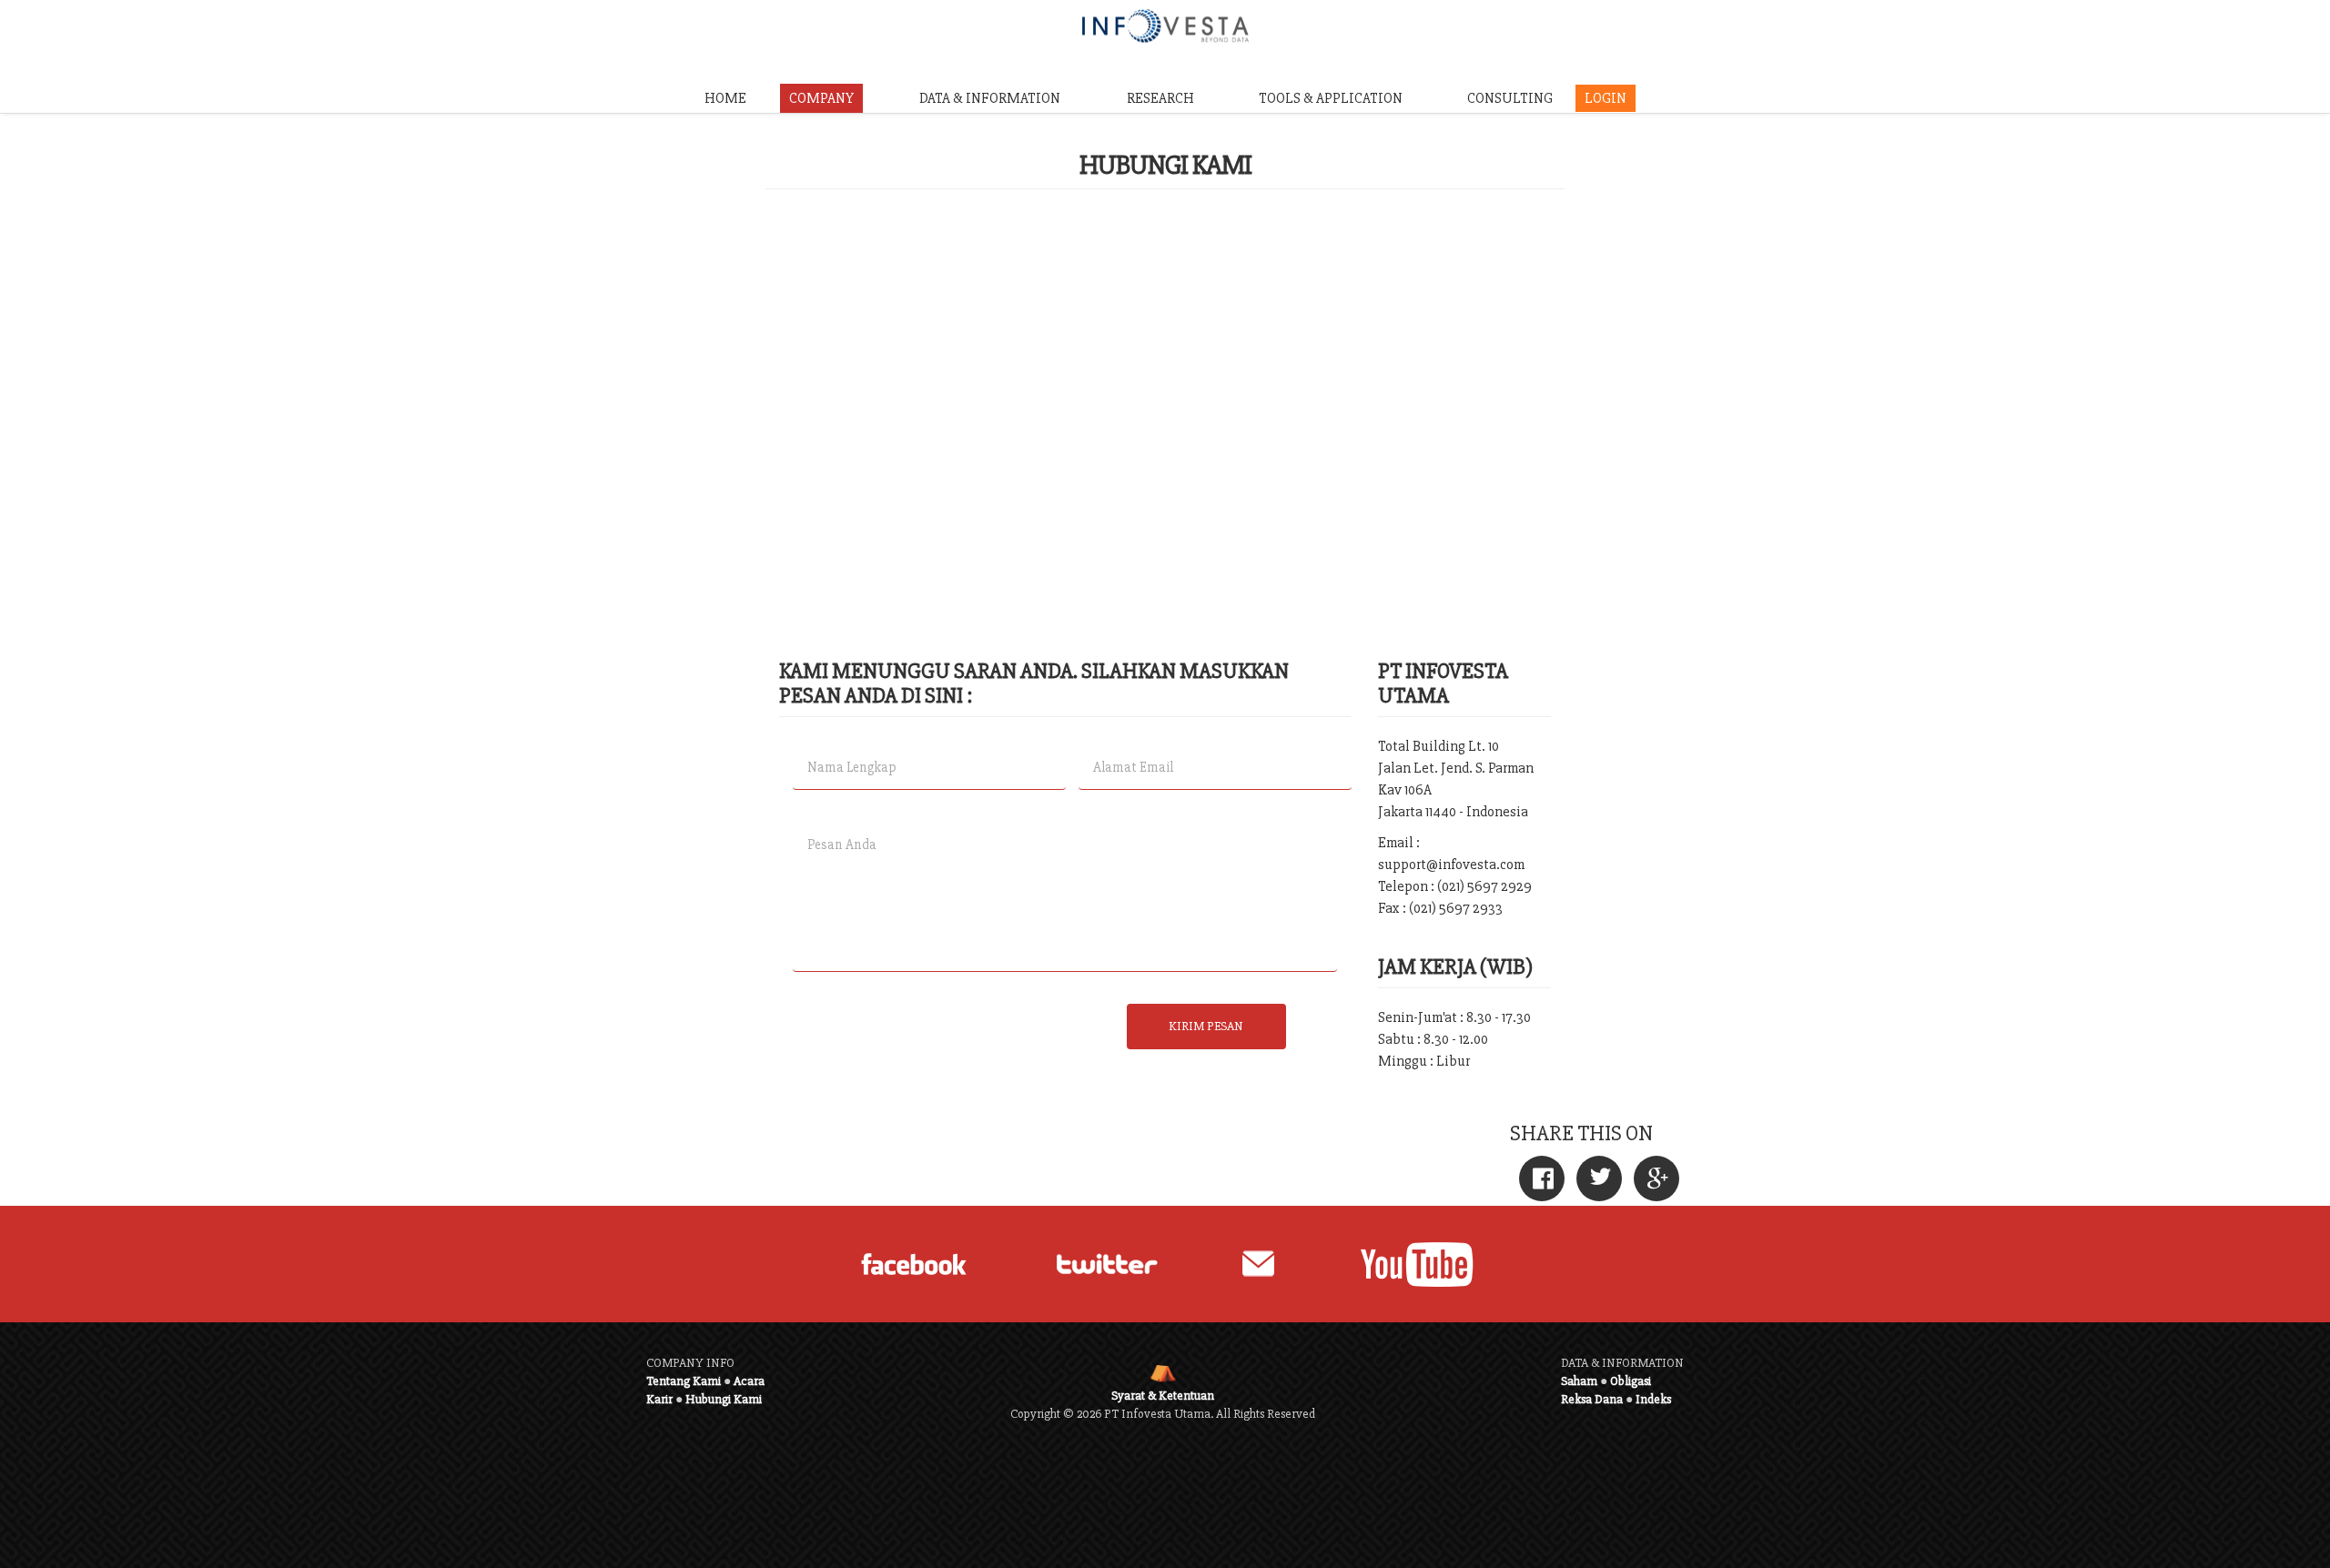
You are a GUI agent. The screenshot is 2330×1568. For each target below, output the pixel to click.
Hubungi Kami (724, 1399)
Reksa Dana (1592, 1399)
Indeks (1653, 1399)
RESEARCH (1160, 98)
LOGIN (1606, 98)
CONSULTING (1510, 98)
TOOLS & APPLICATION (1331, 98)
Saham (1579, 1381)
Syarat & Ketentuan (1163, 1396)
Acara (749, 1381)
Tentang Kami (684, 1381)
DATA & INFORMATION (990, 98)
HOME (725, 98)
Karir (659, 1399)
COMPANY (821, 98)
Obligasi (1631, 1381)
